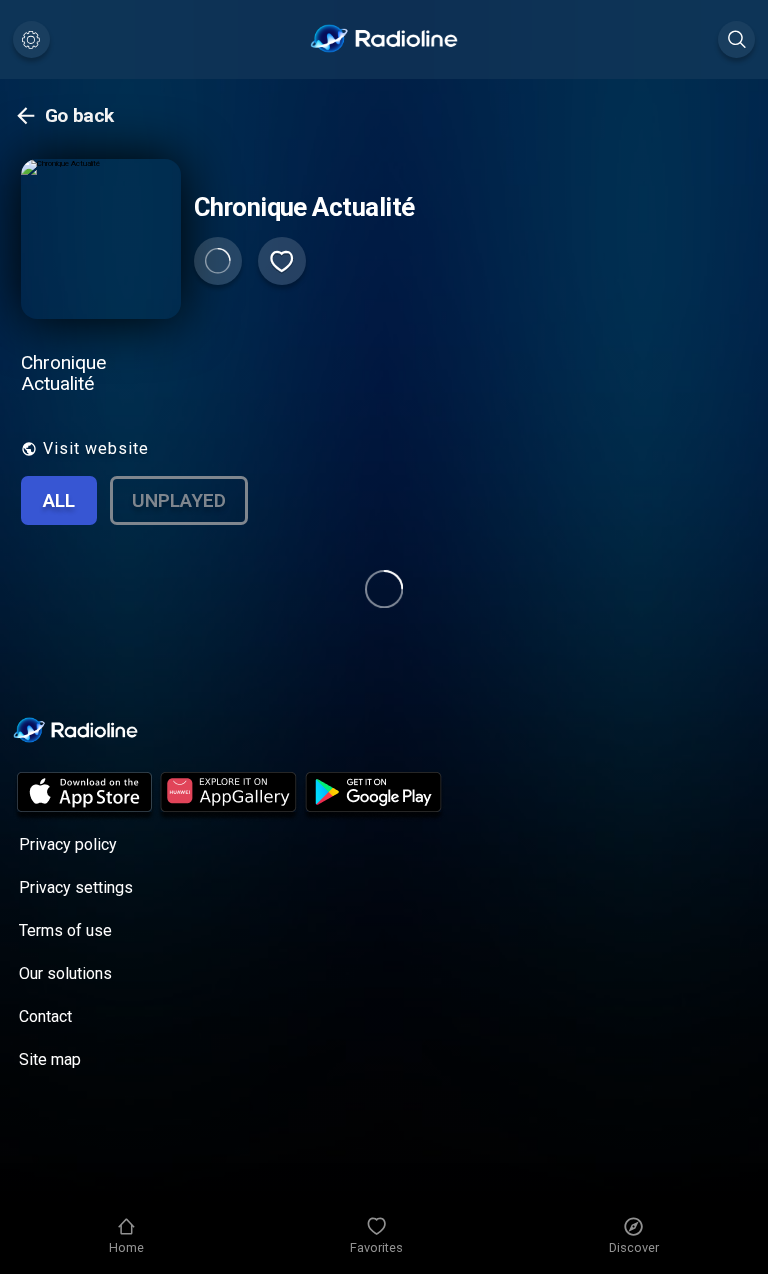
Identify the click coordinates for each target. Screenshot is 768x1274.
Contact (45, 1016)
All (59, 500)
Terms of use (65, 930)
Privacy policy (68, 844)
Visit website (96, 448)
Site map (50, 1059)
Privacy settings (76, 887)
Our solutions (65, 973)
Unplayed (179, 500)
